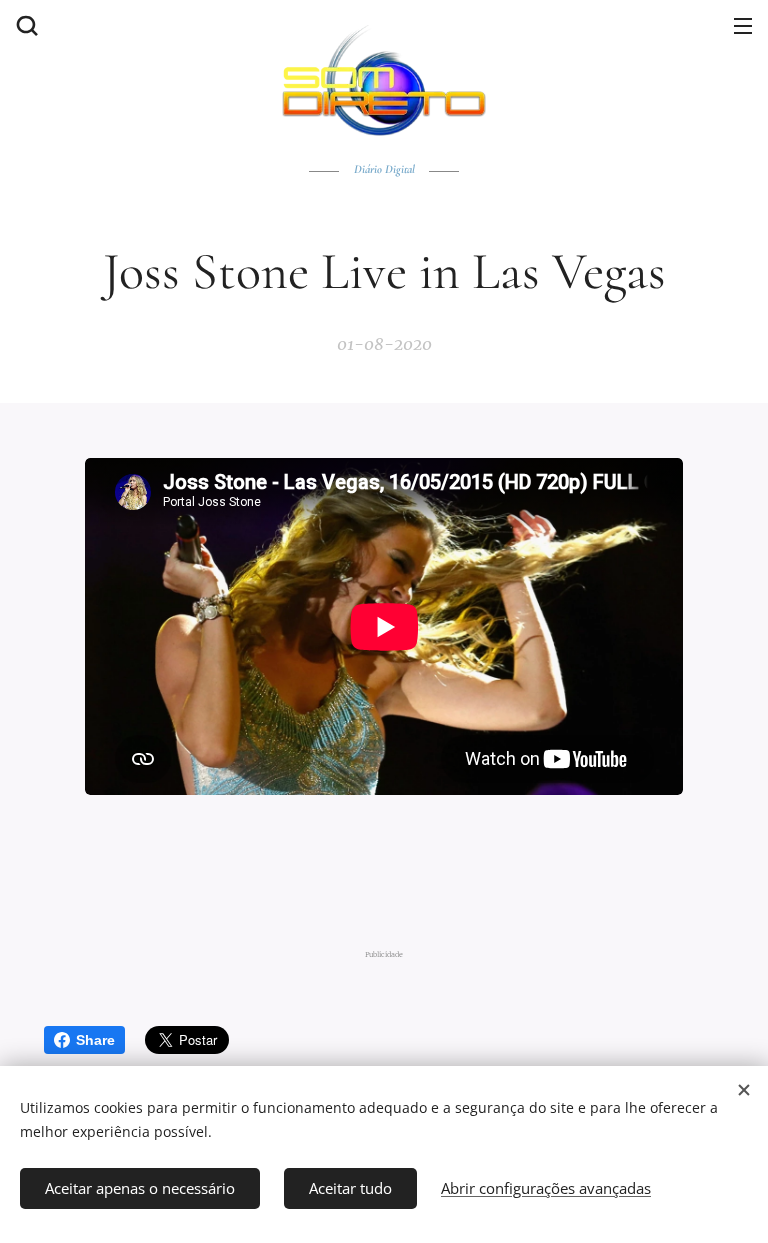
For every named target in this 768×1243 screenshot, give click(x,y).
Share (95, 1040)
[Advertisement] (389, 870)
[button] (25, 25)
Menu (743, 25)
